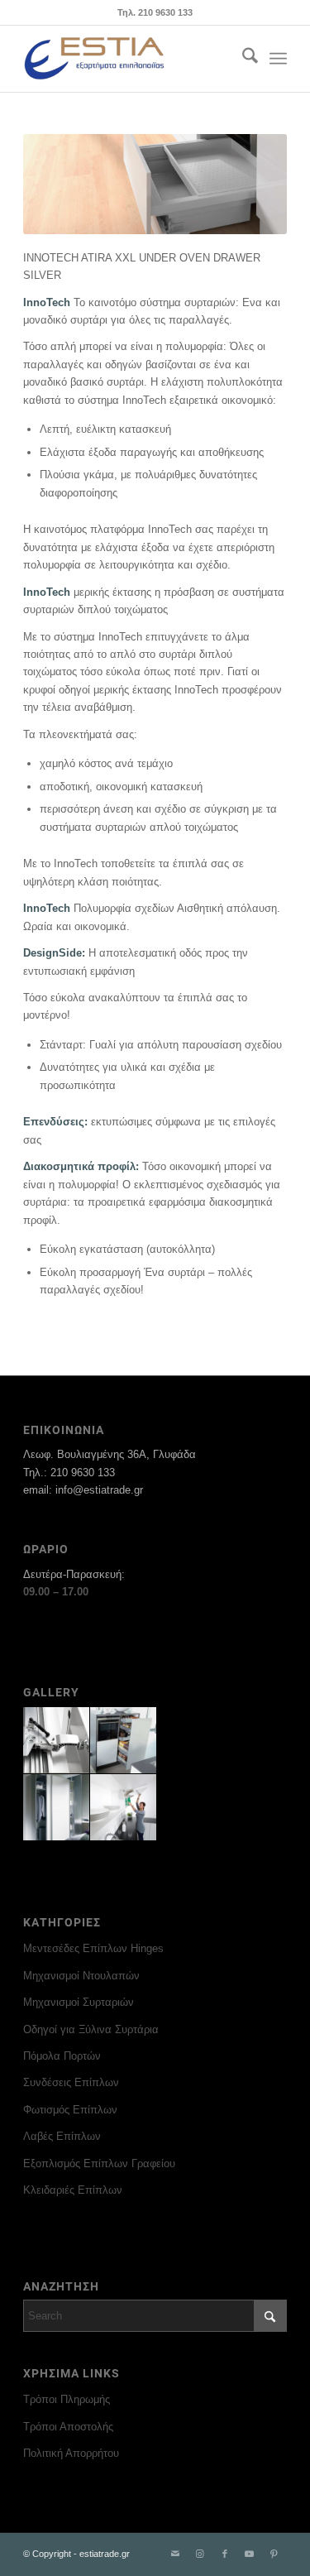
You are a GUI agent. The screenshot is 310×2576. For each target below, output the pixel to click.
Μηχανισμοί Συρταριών (79, 2002)
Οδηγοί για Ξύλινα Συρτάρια (91, 2029)
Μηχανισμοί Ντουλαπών (81, 1976)
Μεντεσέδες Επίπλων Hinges (93, 1948)
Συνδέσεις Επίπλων (71, 2082)
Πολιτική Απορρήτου (71, 2453)
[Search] (242, 59)
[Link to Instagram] (200, 2554)
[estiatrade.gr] (129, 59)
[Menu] (278, 59)
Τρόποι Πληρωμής (67, 2399)
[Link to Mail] (175, 2554)
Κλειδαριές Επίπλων (73, 2190)
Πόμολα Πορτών (62, 2056)
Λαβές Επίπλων (62, 2136)
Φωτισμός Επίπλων (70, 2110)
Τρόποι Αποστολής (68, 2427)
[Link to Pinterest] (274, 2554)
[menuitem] (242, 59)
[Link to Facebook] (225, 2554)
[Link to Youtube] (250, 2554)
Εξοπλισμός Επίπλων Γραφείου (99, 2163)
